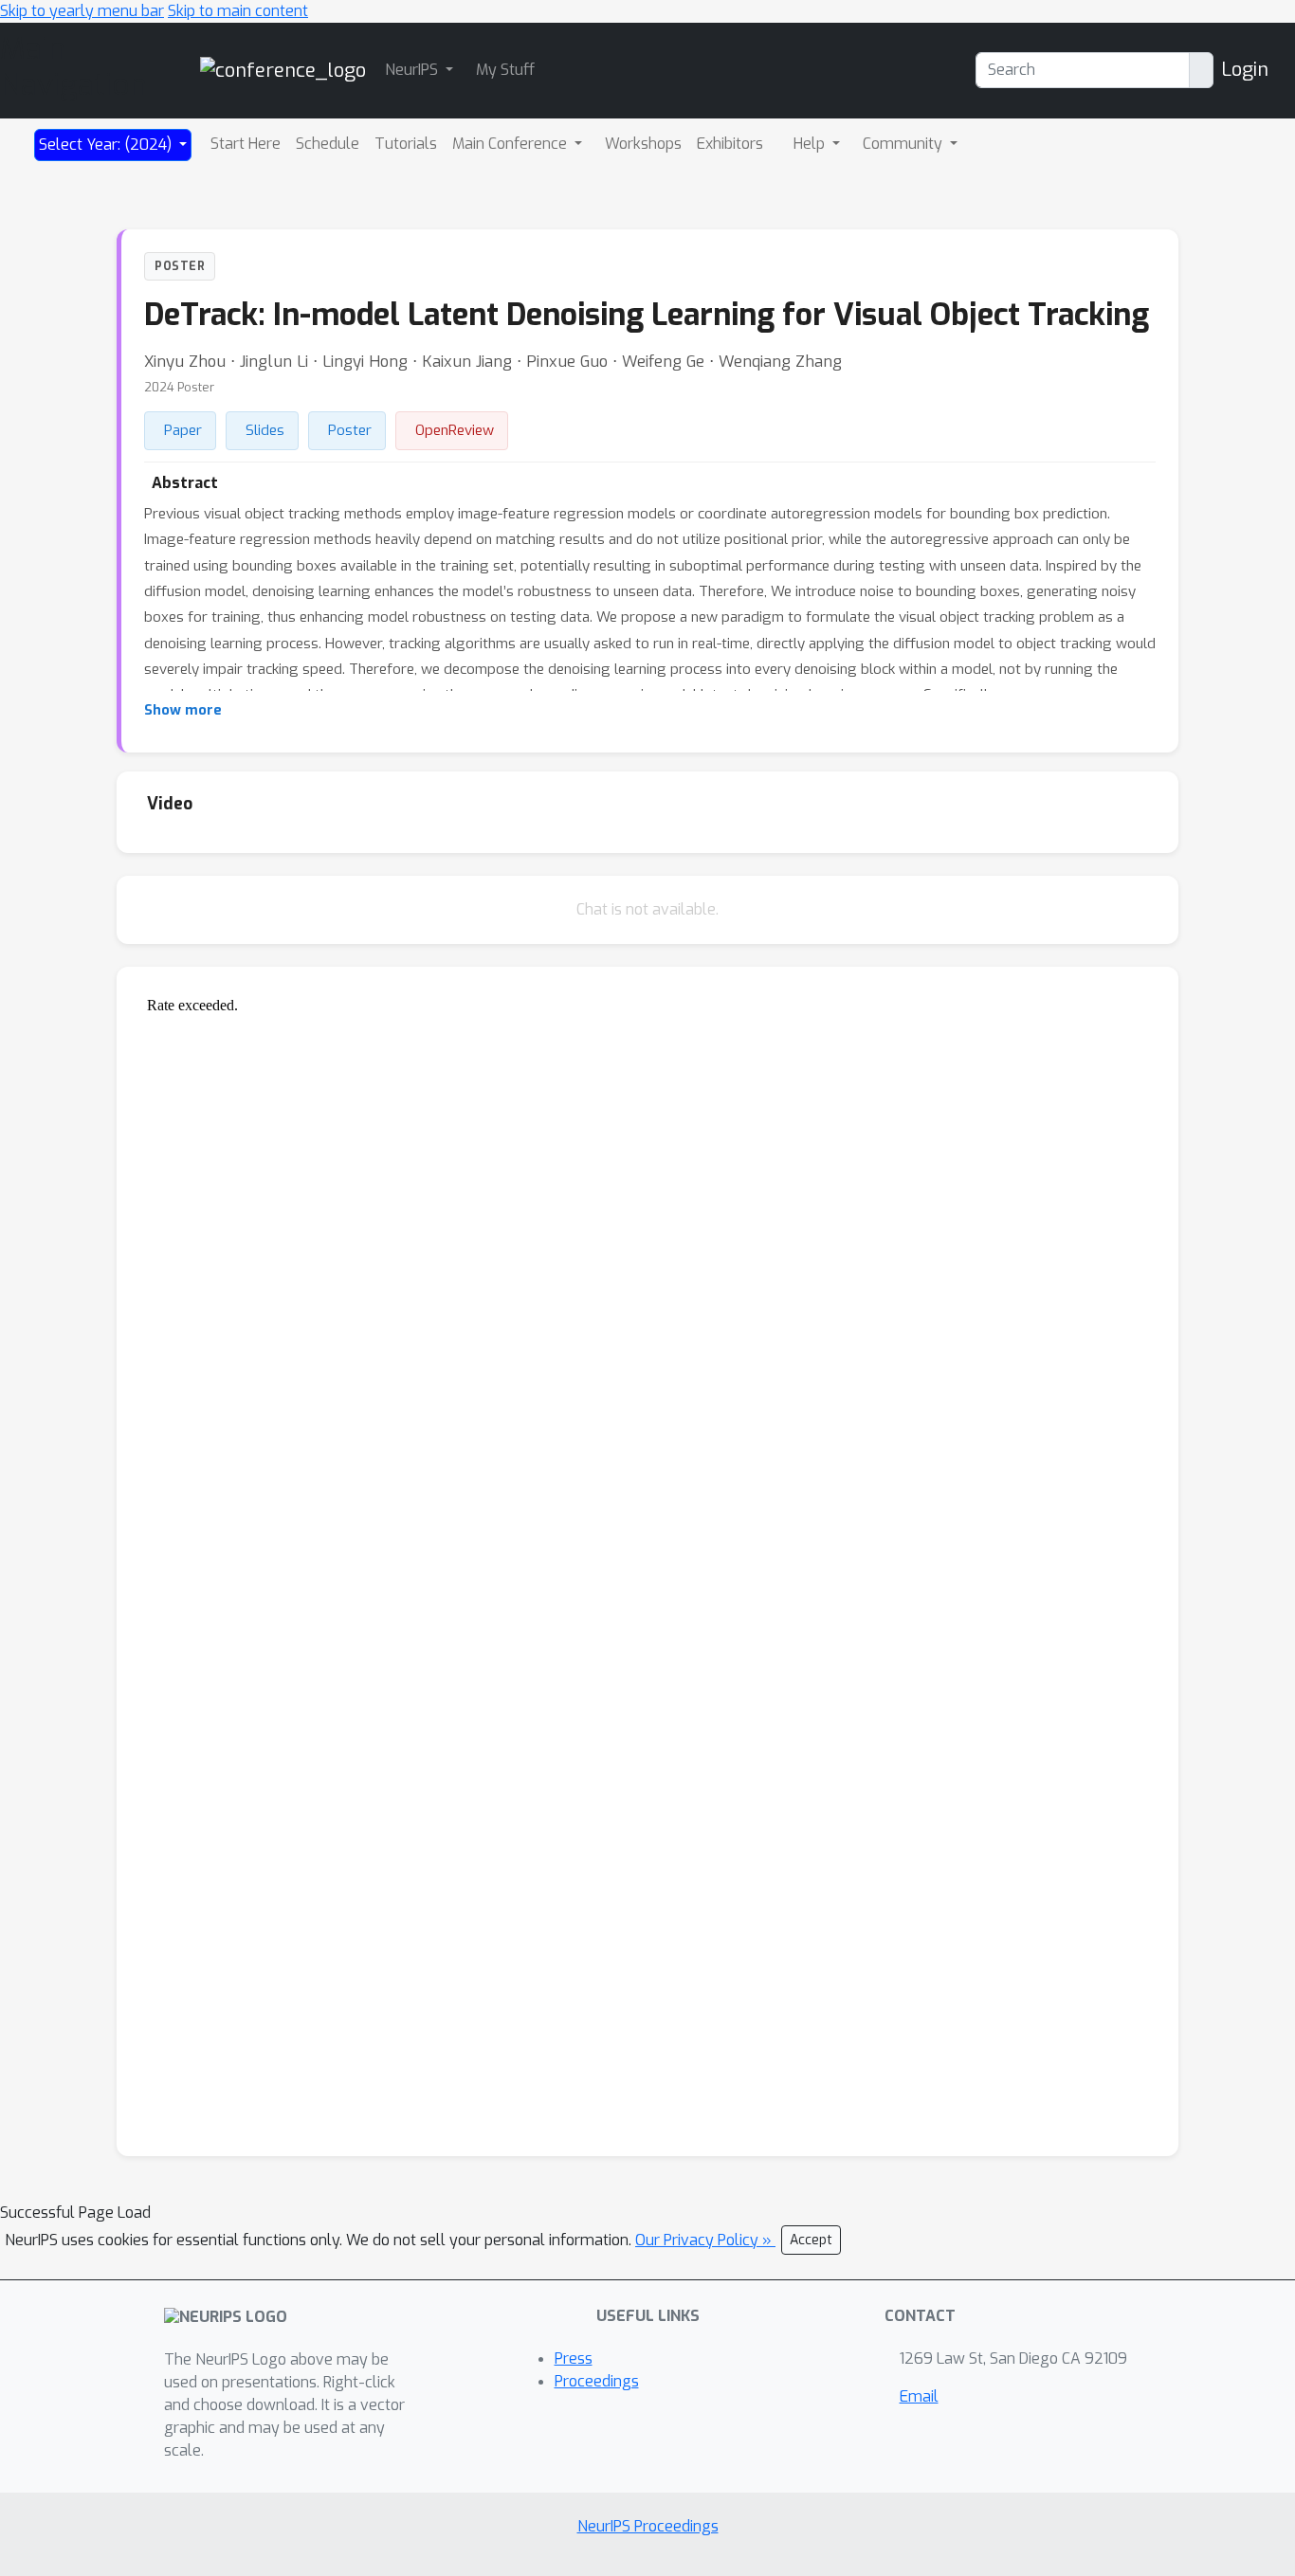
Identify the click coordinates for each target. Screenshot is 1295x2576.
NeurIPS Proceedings (648, 2526)
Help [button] (811, 144)
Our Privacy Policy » (705, 2240)
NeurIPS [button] (413, 70)
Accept (811, 2240)
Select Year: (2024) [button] (107, 145)
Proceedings (597, 2381)
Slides (265, 430)
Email (919, 2396)
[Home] (283, 70)
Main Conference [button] (511, 144)
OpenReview (455, 430)
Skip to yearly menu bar (82, 11)
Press (574, 2358)
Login (1245, 70)
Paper (183, 430)
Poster (350, 430)
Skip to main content (238, 11)
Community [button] (904, 144)
